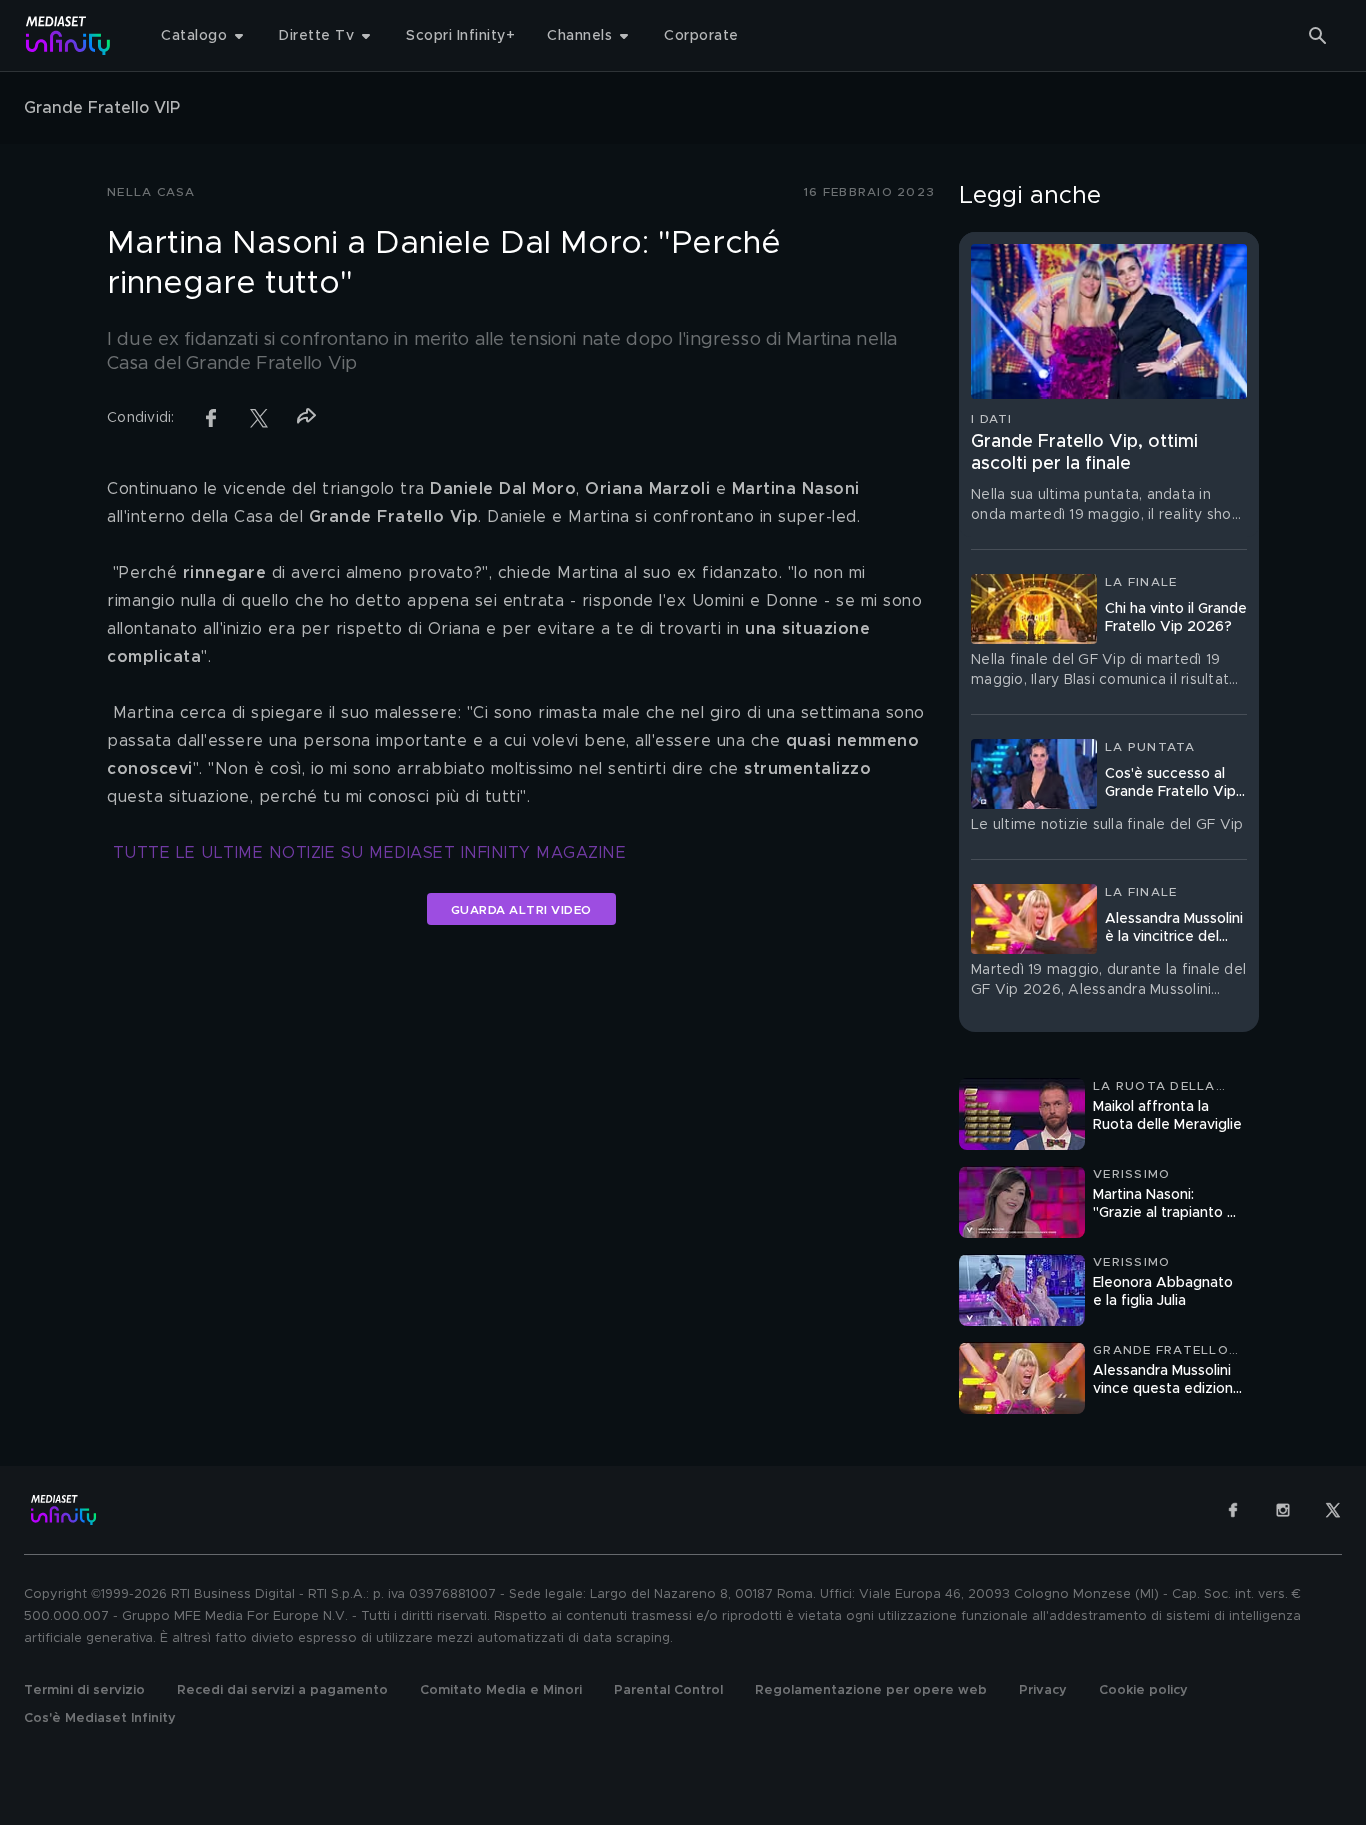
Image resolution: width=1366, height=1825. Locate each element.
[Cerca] (1318, 36)
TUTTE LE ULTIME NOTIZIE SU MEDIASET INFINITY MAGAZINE (370, 853)
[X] (1333, 1510)
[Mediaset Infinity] (68, 35)
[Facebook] (1233, 1510)
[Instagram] (1283, 1510)
